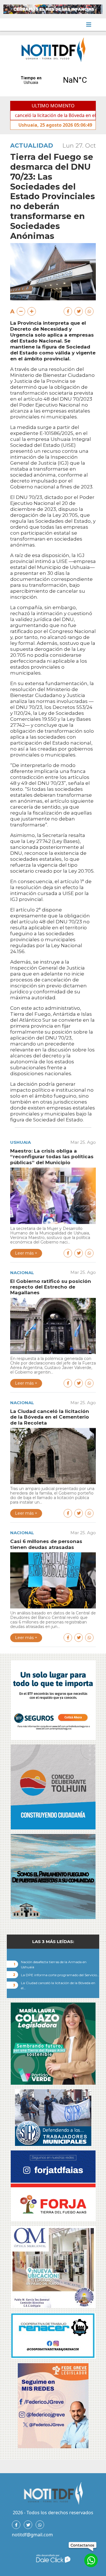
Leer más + (26, 1253)
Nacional (22, 1273)
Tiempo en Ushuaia (53, 80)
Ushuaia (20, 1142)
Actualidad (32, 145)
